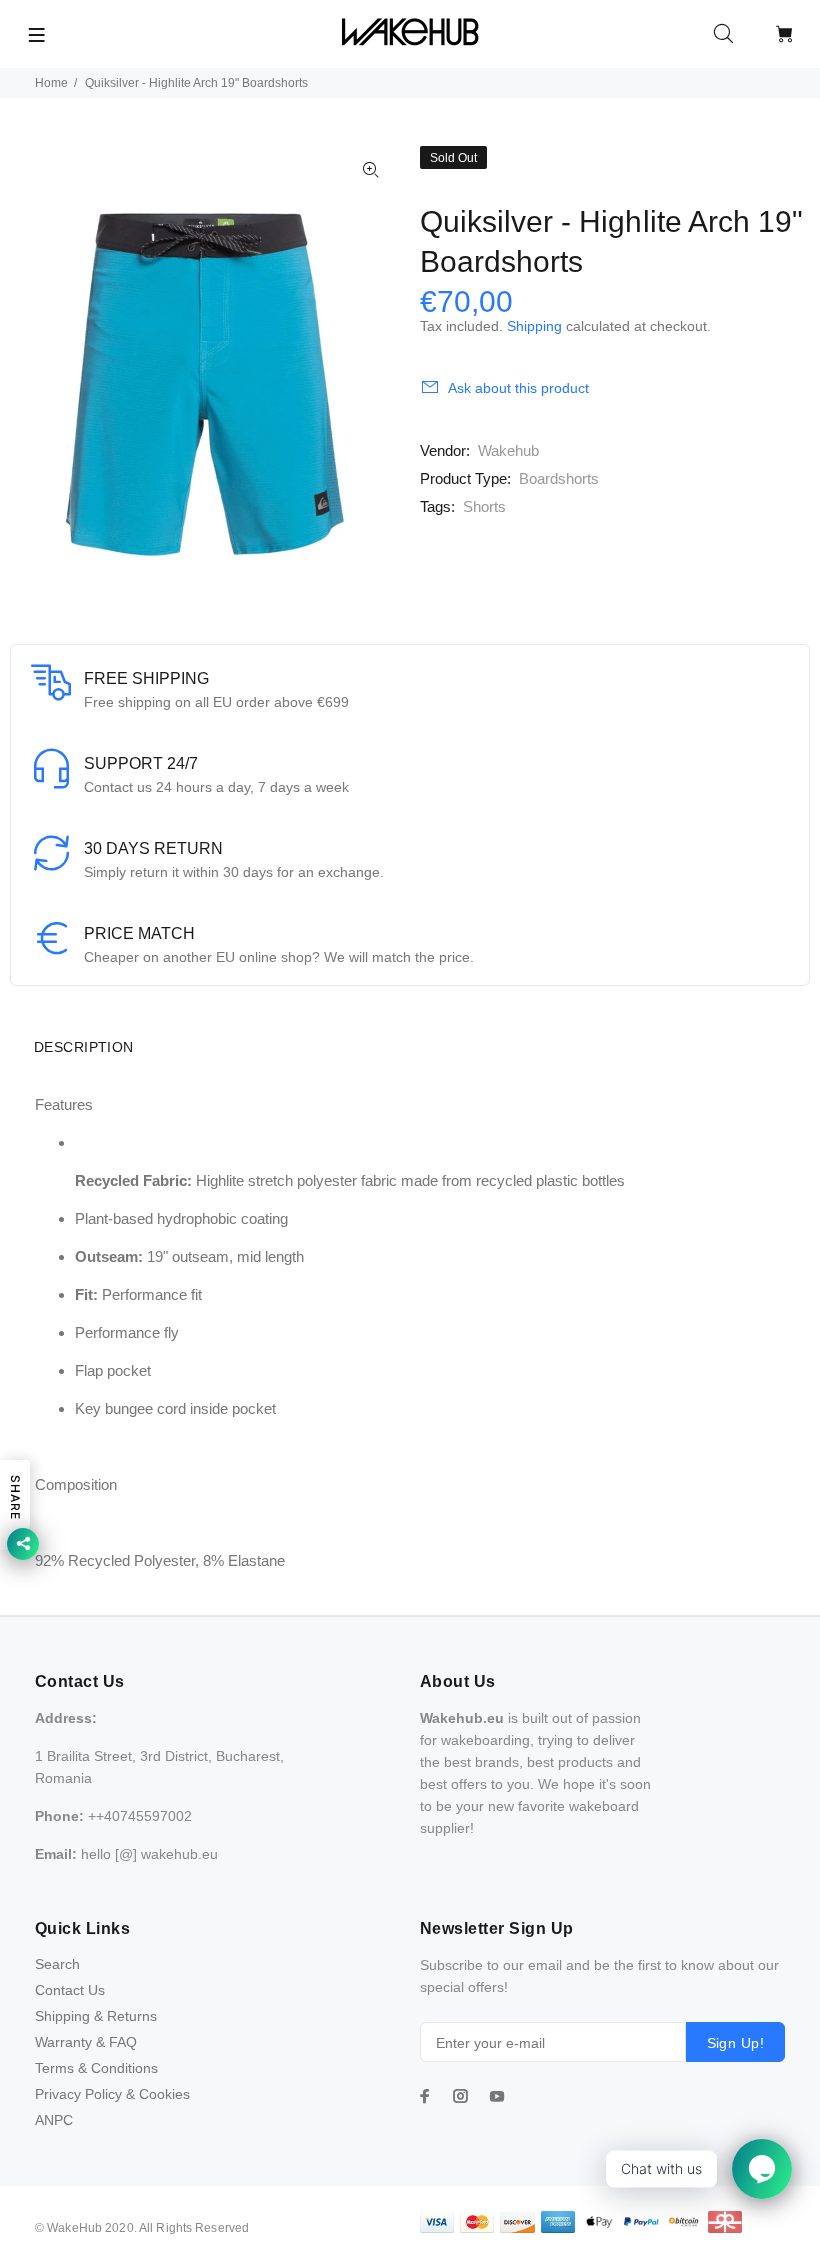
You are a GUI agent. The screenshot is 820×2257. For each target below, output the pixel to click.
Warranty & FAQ (86, 2042)
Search (57, 1964)
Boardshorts (559, 478)
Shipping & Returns (96, 2016)
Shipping (534, 326)
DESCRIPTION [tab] (84, 1047)
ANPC (54, 2120)
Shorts (484, 506)
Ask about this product (518, 388)
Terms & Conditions (96, 2068)
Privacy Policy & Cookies (112, 2094)
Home (51, 83)
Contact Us (70, 1990)
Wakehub (508, 450)
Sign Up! (735, 2043)
